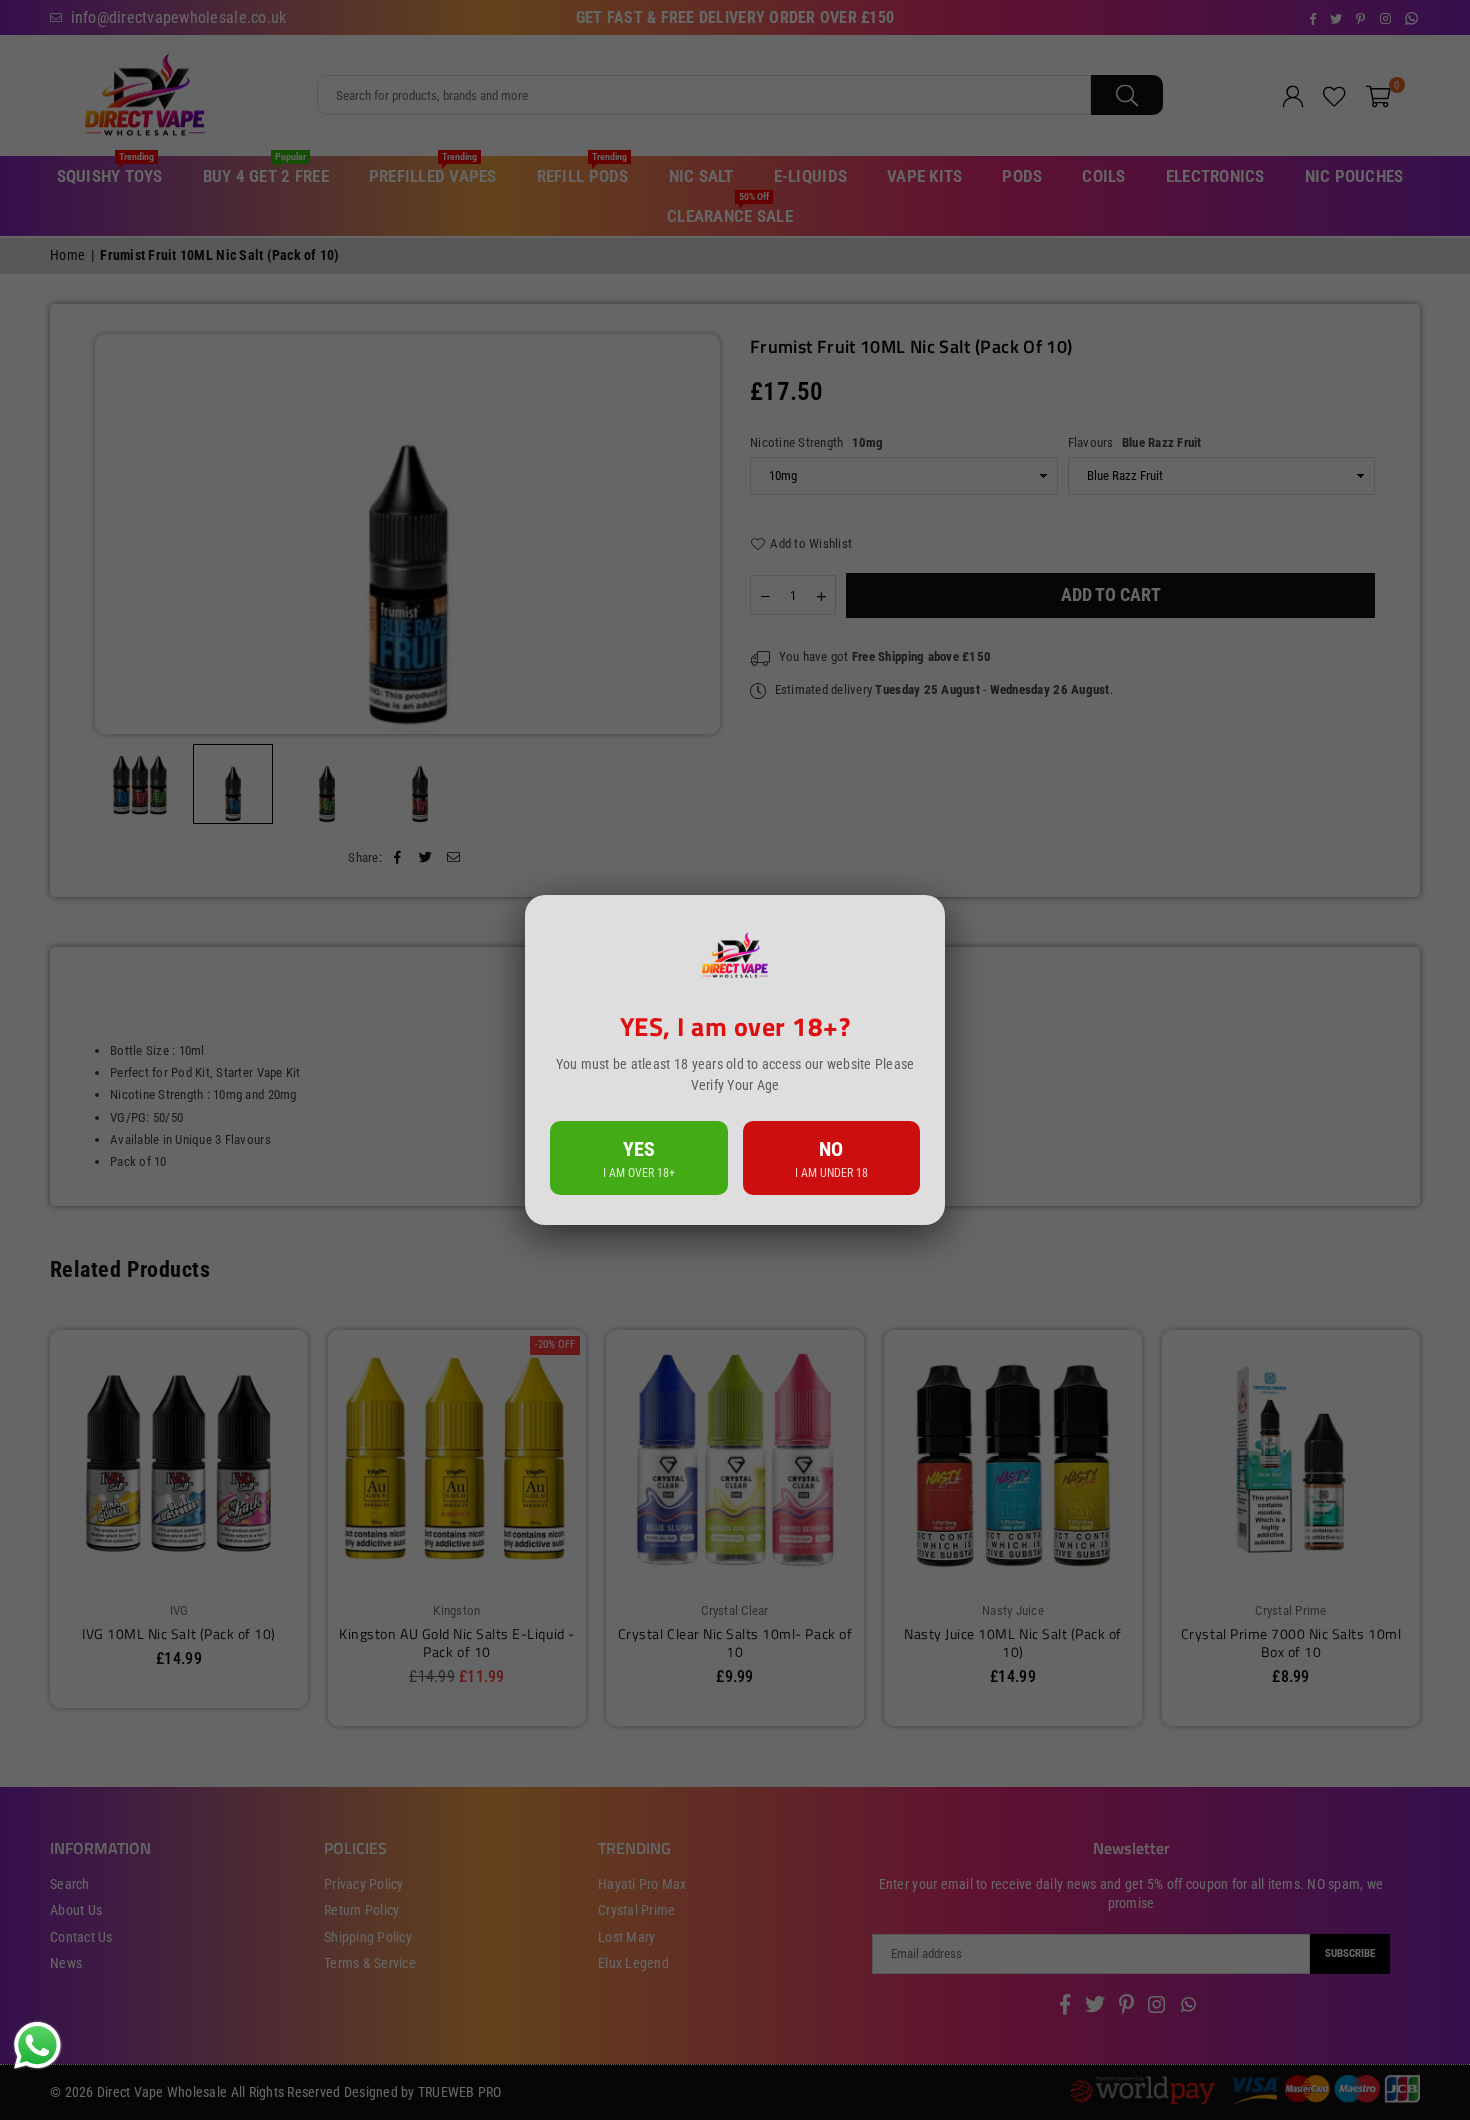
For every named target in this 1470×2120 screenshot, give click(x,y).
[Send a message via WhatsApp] (37, 2045)
